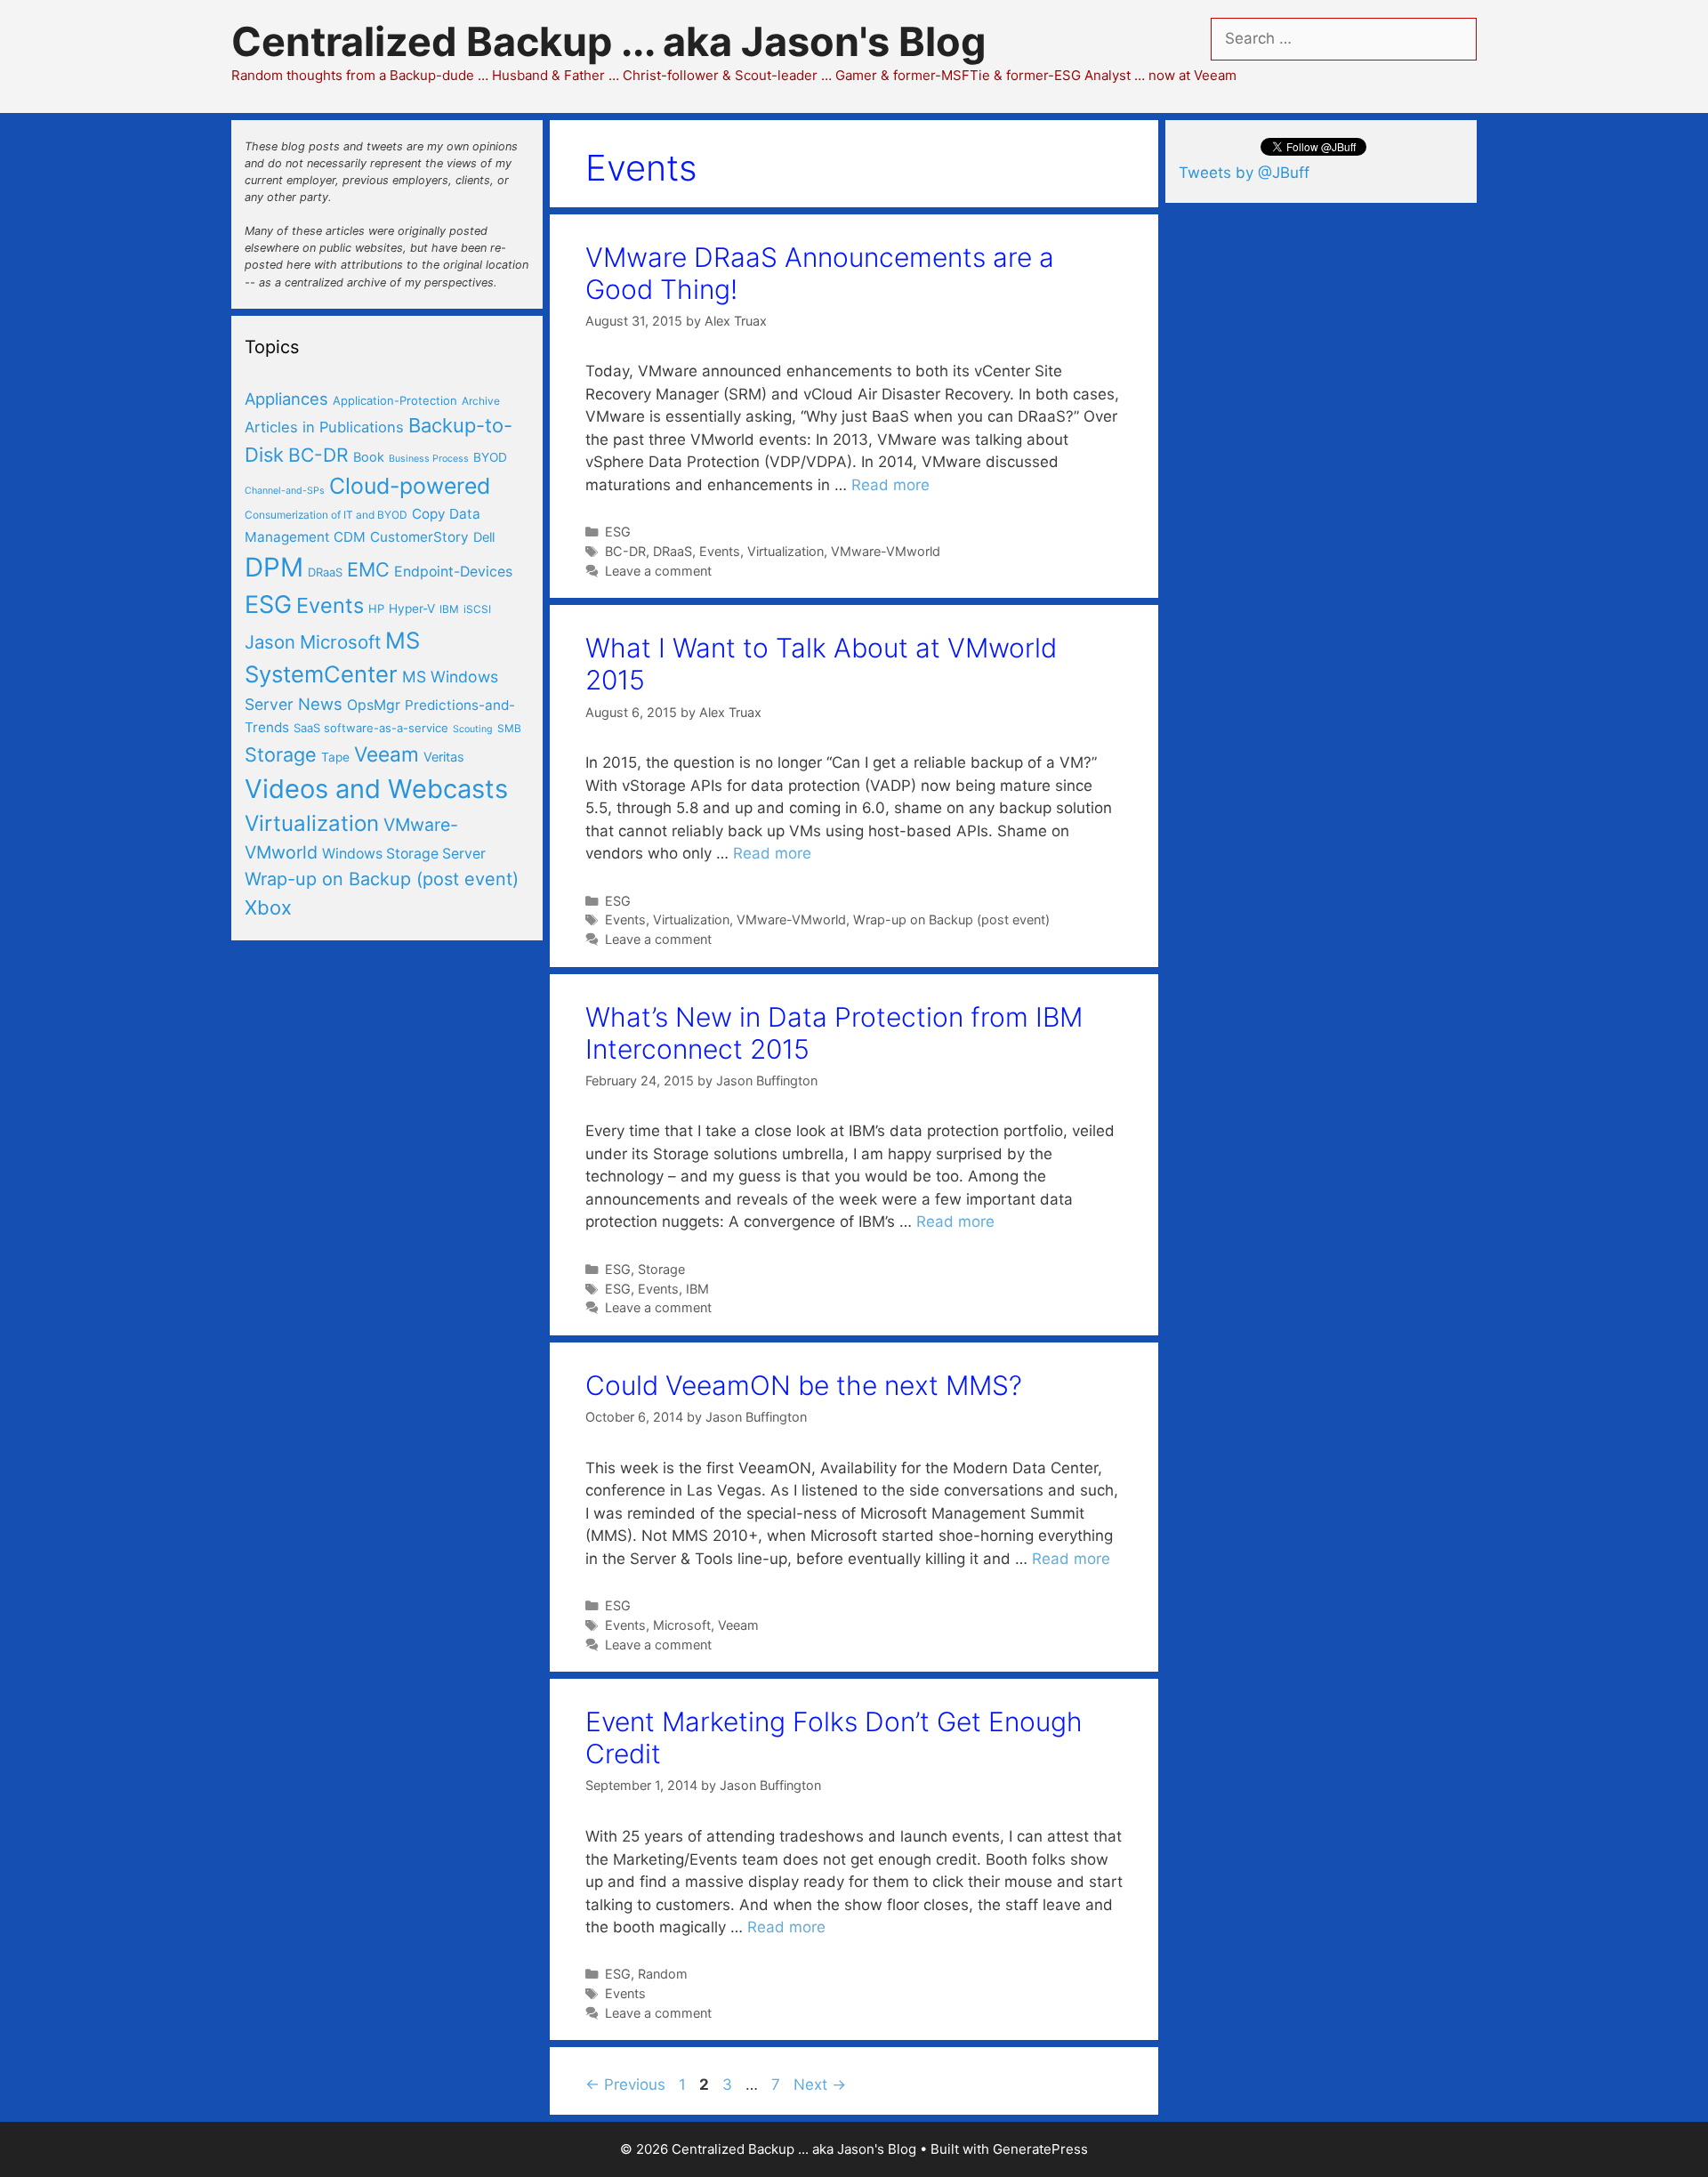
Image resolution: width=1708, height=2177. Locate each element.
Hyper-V (412, 609)
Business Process (429, 459)
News (320, 704)
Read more (890, 485)
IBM (697, 1289)
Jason (270, 642)
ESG (618, 532)
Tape (335, 757)
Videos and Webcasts (376, 789)
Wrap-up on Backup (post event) (951, 919)
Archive (481, 401)
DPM (274, 567)
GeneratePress (1040, 2149)
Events (720, 551)
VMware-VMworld (886, 551)
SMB (509, 728)
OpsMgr (374, 705)
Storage (661, 1269)
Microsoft (682, 1625)
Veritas (444, 757)
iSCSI (477, 609)
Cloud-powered (410, 486)
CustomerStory (419, 537)
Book (369, 457)
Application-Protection (395, 400)
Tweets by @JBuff (1244, 173)
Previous (625, 2084)
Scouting (473, 729)
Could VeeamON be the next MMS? (804, 1385)
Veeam (738, 1625)
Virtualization (786, 551)
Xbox (268, 907)
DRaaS (673, 551)
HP (376, 609)
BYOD (490, 457)
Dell (484, 537)
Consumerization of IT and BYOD (326, 515)
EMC (368, 569)
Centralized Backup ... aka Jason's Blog (609, 41)
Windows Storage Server (404, 854)
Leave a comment (658, 571)
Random (663, 1974)
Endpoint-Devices (453, 572)
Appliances (286, 399)
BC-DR (625, 551)
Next (820, 2084)
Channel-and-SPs (285, 491)
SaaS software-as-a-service (371, 728)
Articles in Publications (324, 427)
